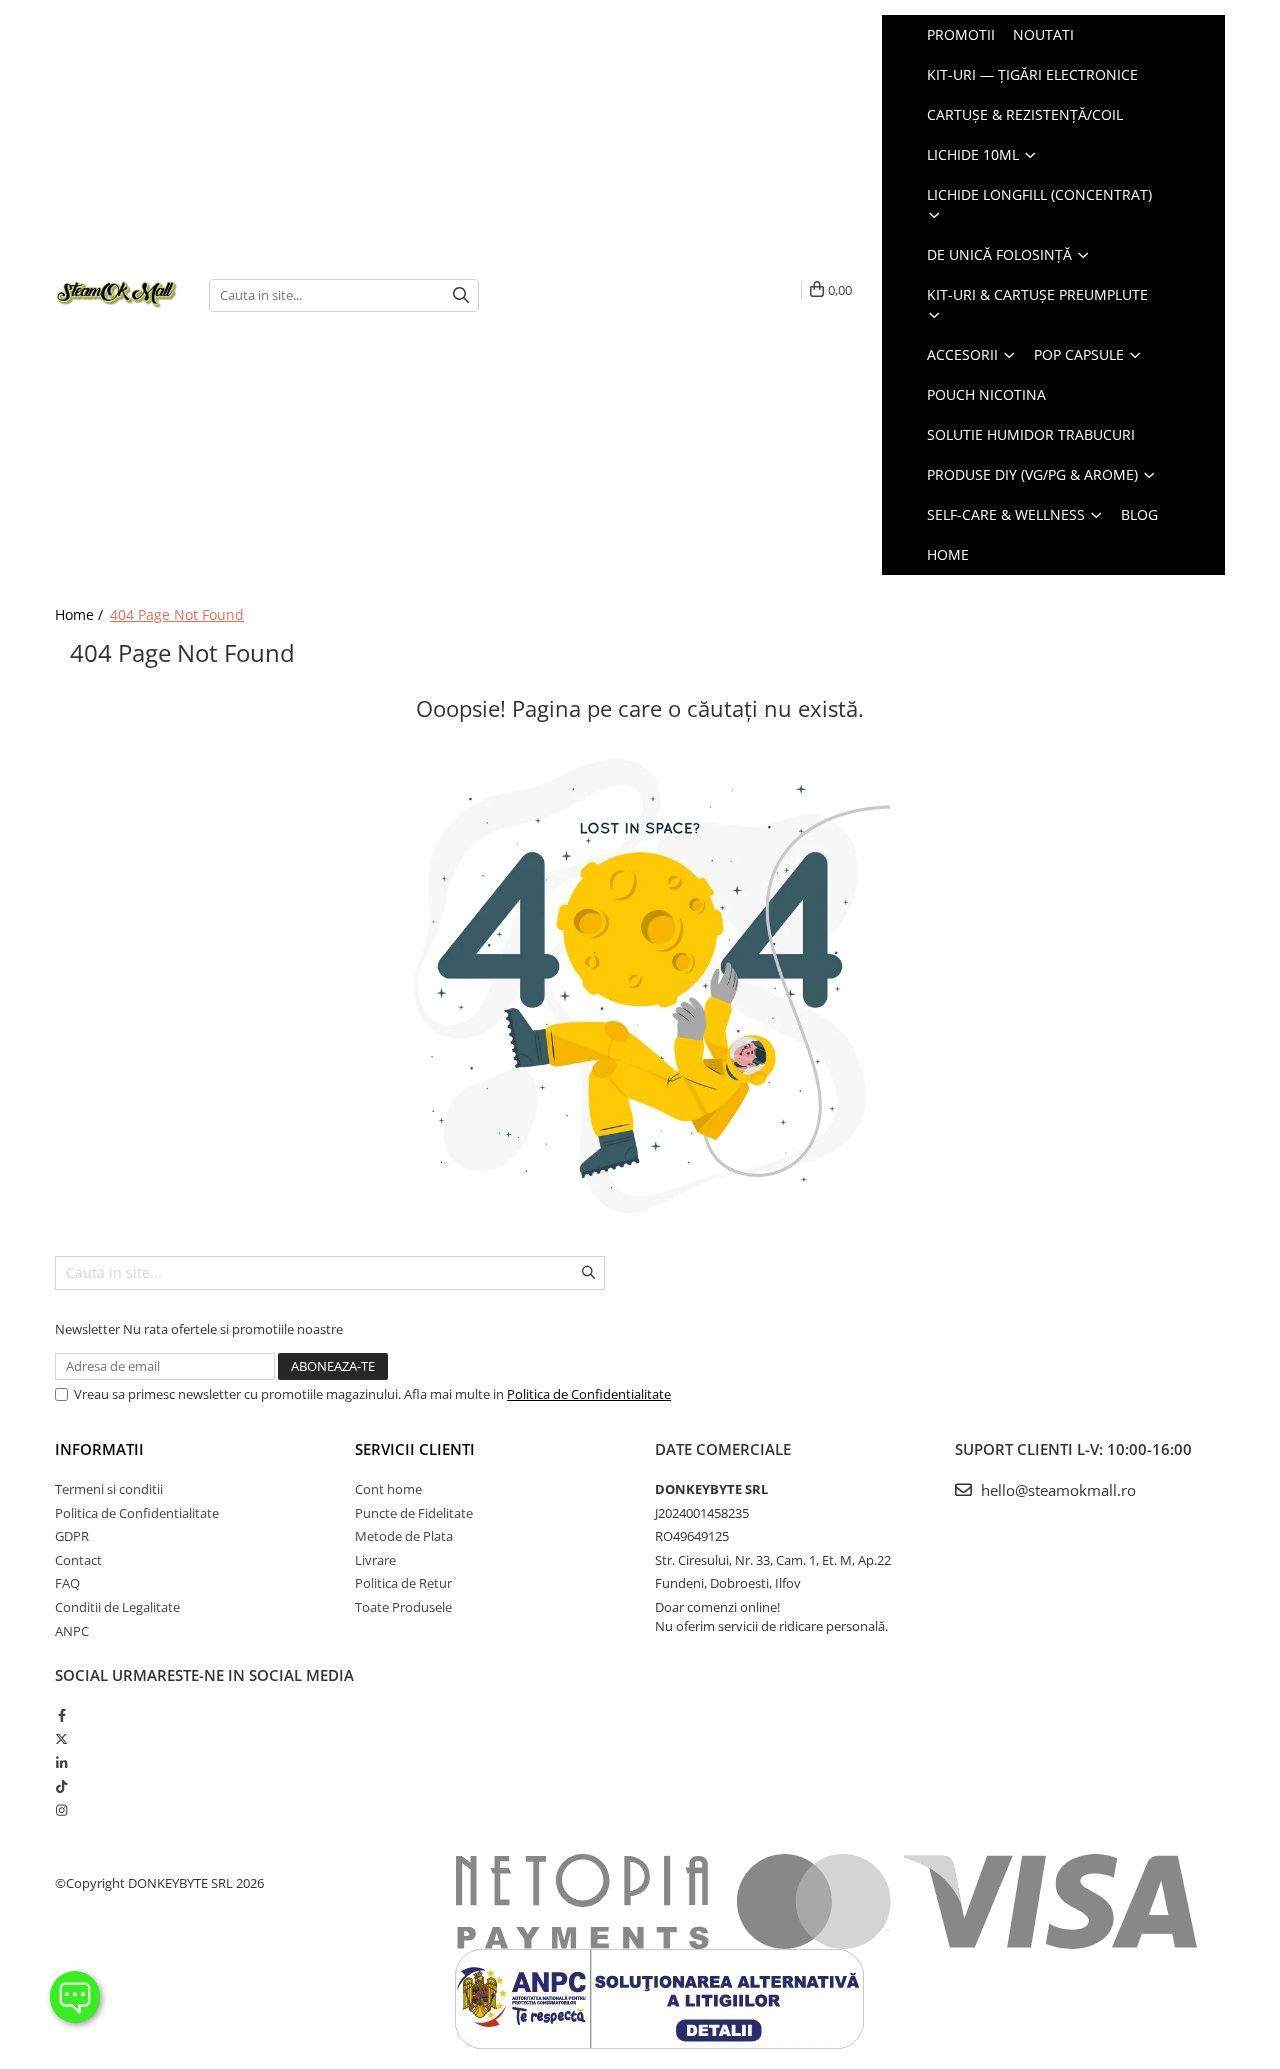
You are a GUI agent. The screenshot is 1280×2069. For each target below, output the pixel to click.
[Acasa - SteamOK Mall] (117, 295)
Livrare (375, 1560)
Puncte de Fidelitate (414, 1513)
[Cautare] (461, 295)
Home (948, 554)
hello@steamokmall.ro (1056, 1490)
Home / (81, 614)
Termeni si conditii (109, 1489)
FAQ (67, 1583)
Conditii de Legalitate (117, 1607)
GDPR (72, 1536)
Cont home (388, 1489)
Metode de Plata (404, 1536)
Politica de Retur (403, 1583)
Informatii (99, 1449)
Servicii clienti (415, 1449)
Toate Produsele (403, 1607)
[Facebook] (61, 1715)
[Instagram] (61, 1810)
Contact (78, 1560)
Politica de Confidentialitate (589, 1394)
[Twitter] (61, 1739)
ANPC (72, 1631)
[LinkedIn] (61, 1763)
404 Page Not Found (177, 614)
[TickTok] (61, 1786)
